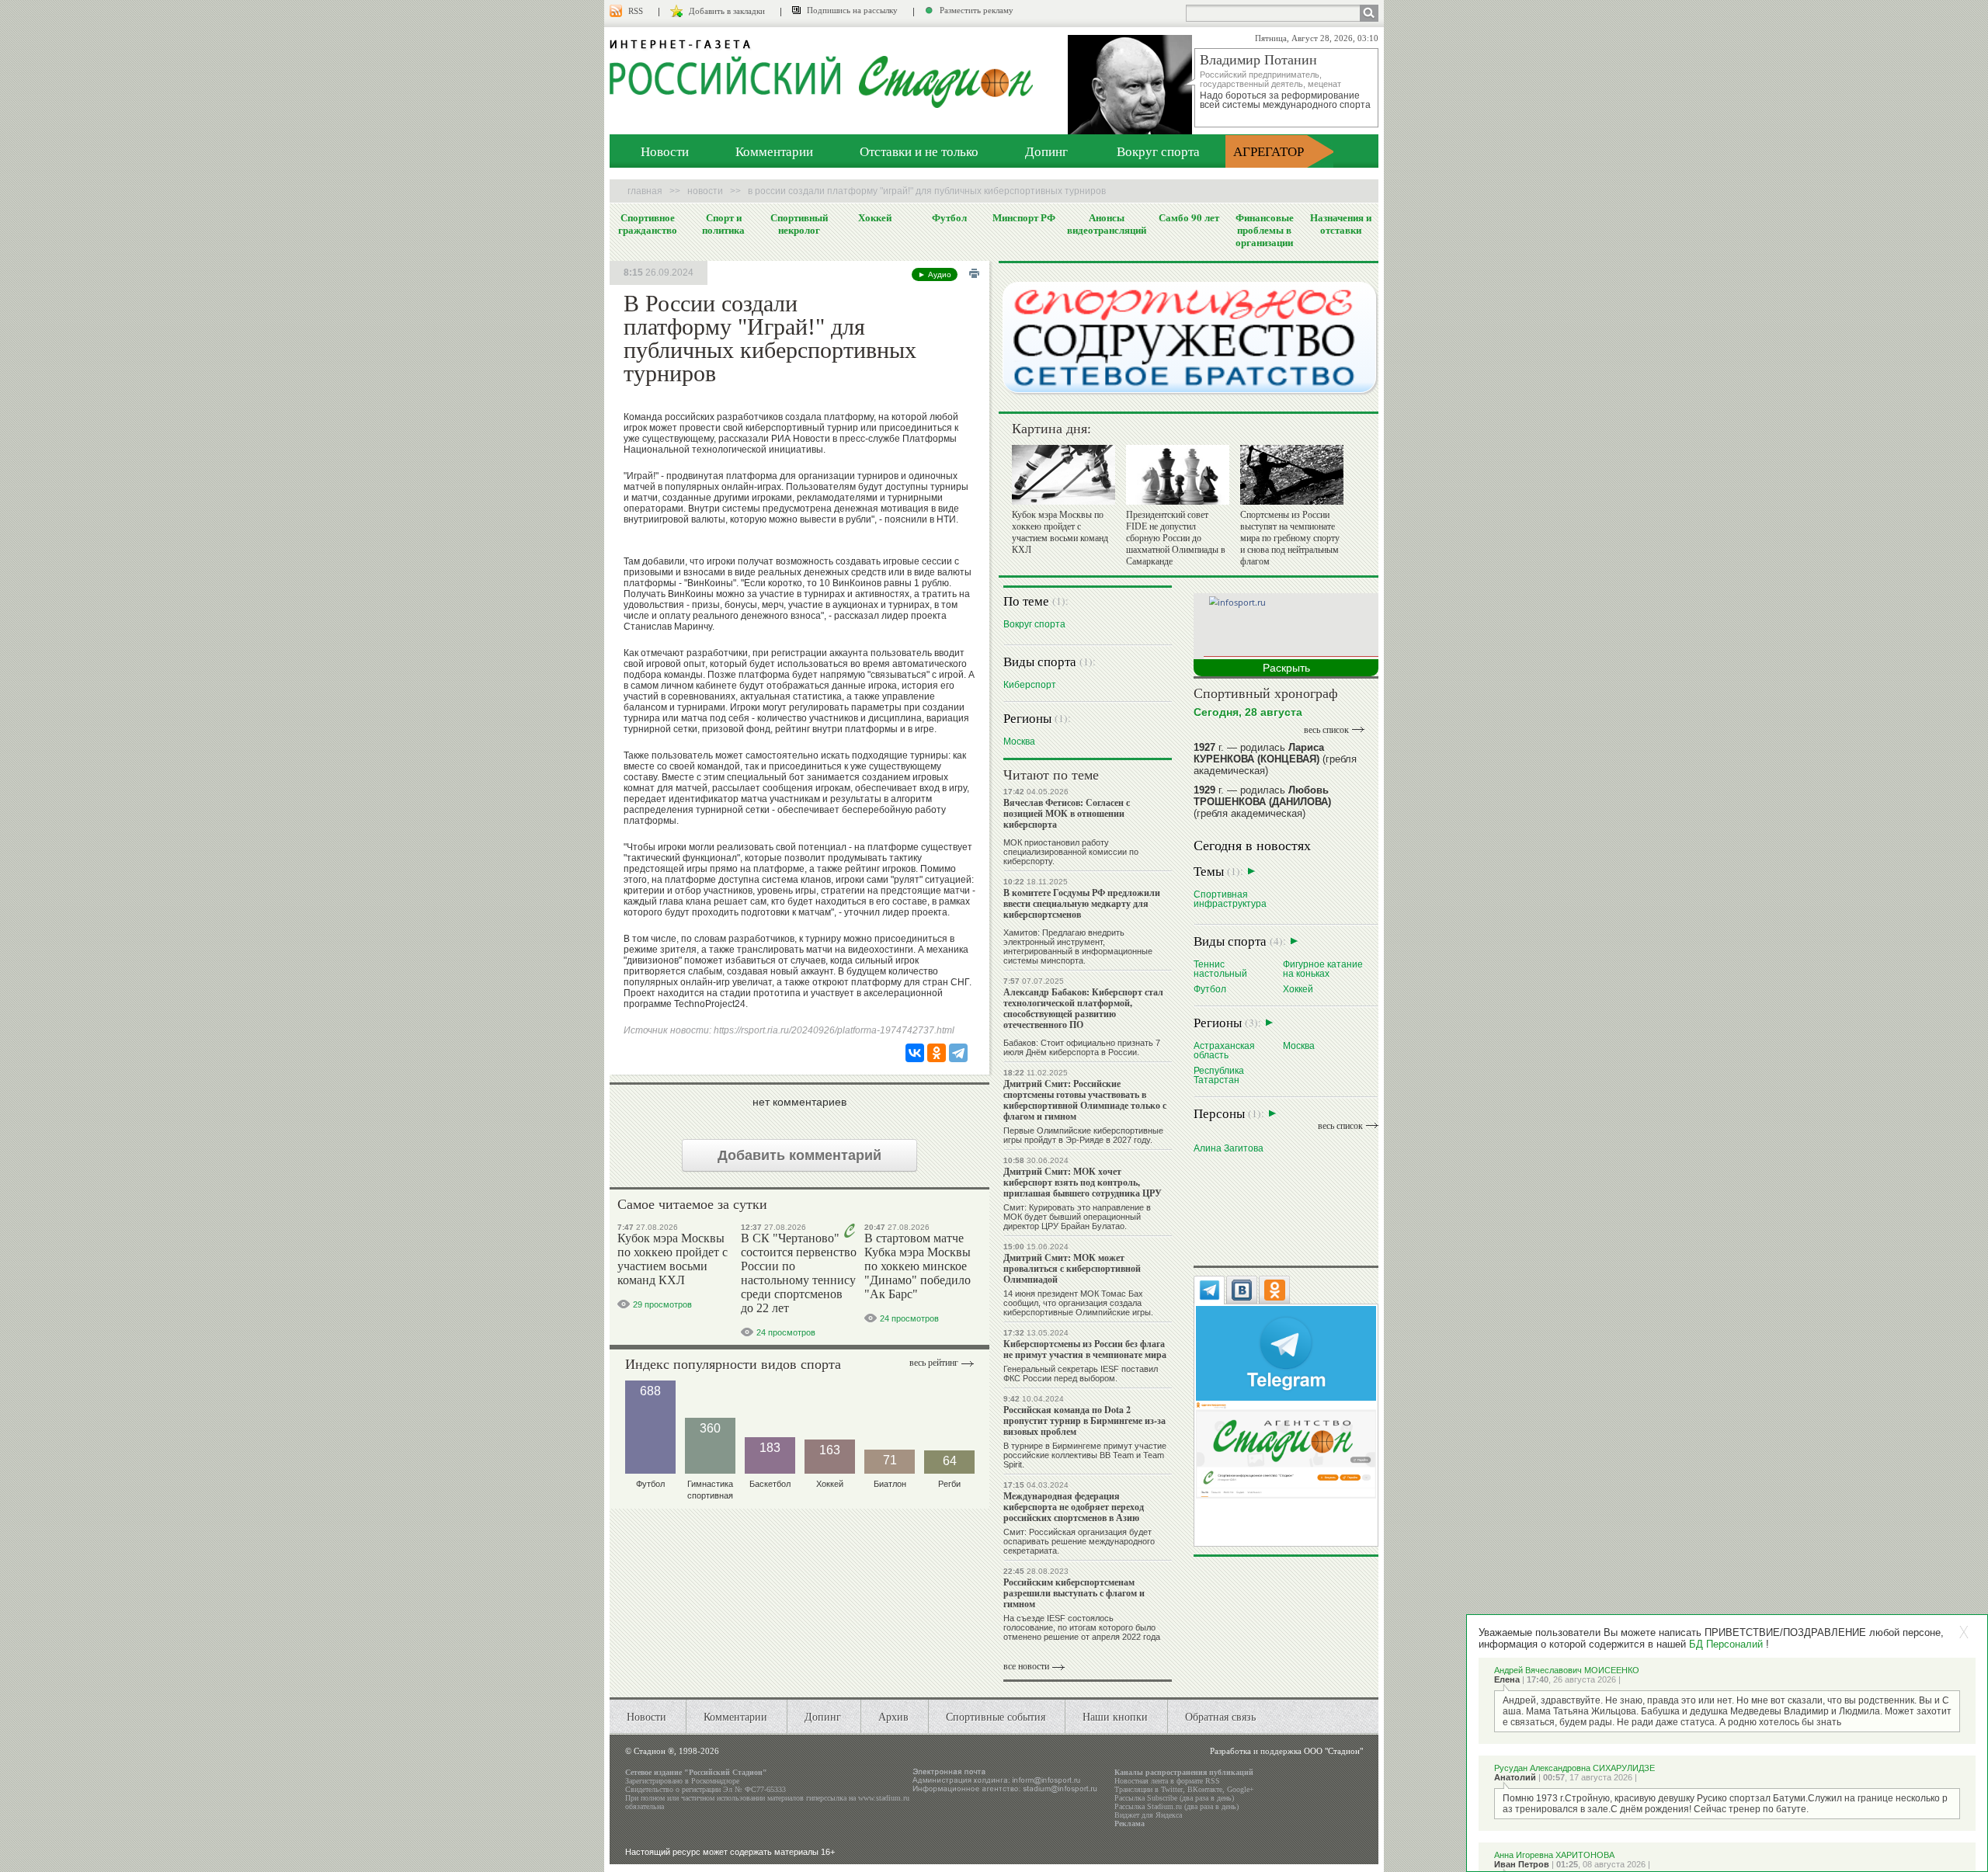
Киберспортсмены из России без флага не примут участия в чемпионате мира (1085, 1349)
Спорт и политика (723, 224)
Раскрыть (1286, 668)
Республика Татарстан (1219, 1075)
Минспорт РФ (1024, 217)
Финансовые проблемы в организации (1265, 230)
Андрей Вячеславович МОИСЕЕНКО (1567, 1670)
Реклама (1130, 1823)
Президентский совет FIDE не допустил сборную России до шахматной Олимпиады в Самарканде (1176, 538)
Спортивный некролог (799, 224)
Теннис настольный (1220, 969)
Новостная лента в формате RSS (1167, 1781)
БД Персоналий (1726, 1644)
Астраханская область (1224, 1050)
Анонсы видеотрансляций (1107, 224)
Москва (1019, 741)
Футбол (949, 217)
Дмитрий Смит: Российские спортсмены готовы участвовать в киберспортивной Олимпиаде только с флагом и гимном (1085, 1100)
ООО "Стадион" (1333, 1751)
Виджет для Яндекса (1148, 1815)
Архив (893, 1716)
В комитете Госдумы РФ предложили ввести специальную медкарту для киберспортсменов (1082, 903)
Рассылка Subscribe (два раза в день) (1174, 1798)
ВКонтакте (1205, 1789)
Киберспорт (1030, 684)
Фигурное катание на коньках (1323, 969)
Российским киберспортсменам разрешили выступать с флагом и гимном (1074, 1593)
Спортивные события (996, 1716)
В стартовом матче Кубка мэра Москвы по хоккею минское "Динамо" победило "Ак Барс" (918, 1266)
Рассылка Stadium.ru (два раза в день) (1176, 1806)
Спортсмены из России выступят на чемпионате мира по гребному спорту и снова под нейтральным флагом (1290, 538)
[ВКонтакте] (915, 1053)
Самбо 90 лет (1189, 217)
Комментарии (774, 151)
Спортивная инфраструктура (1230, 899)
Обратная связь (1220, 1716)
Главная (645, 191)
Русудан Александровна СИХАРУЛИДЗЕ (1574, 1768)
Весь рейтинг (934, 1363)
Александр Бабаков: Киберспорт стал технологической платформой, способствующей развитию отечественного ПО (1083, 1008)
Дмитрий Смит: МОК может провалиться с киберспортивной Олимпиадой (1072, 1268)
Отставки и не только (919, 151)
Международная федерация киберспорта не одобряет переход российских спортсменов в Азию (1074, 1507)
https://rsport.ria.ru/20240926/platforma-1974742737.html (834, 1030)
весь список (1326, 730)
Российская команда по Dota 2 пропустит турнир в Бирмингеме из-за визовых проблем (1084, 1420)
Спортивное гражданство (648, 224)
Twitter (1172, 1789)
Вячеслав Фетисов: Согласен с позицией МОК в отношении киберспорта (1067, 813)
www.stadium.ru (884, 1798)
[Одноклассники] (937, 1053)
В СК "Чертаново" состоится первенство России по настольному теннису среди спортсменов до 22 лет (799, 1273)
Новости (665, 151)
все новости (1026, 1666)
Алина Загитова (1229, 1148)
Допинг (1046, 151)
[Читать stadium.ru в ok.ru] (1286, 1449)
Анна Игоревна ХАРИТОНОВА (1554, 1855)
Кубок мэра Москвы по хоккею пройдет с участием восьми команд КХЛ (673, 1259)
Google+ (1241, 1789)
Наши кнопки (1115, 1716)
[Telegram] (958, 1053)
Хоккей (875, 217)
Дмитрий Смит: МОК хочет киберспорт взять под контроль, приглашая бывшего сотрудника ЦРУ (1083, 1182)
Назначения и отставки (1341, 224)
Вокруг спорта (1158, 151)
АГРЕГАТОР (1269, 151)
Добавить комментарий (799, 1155)
